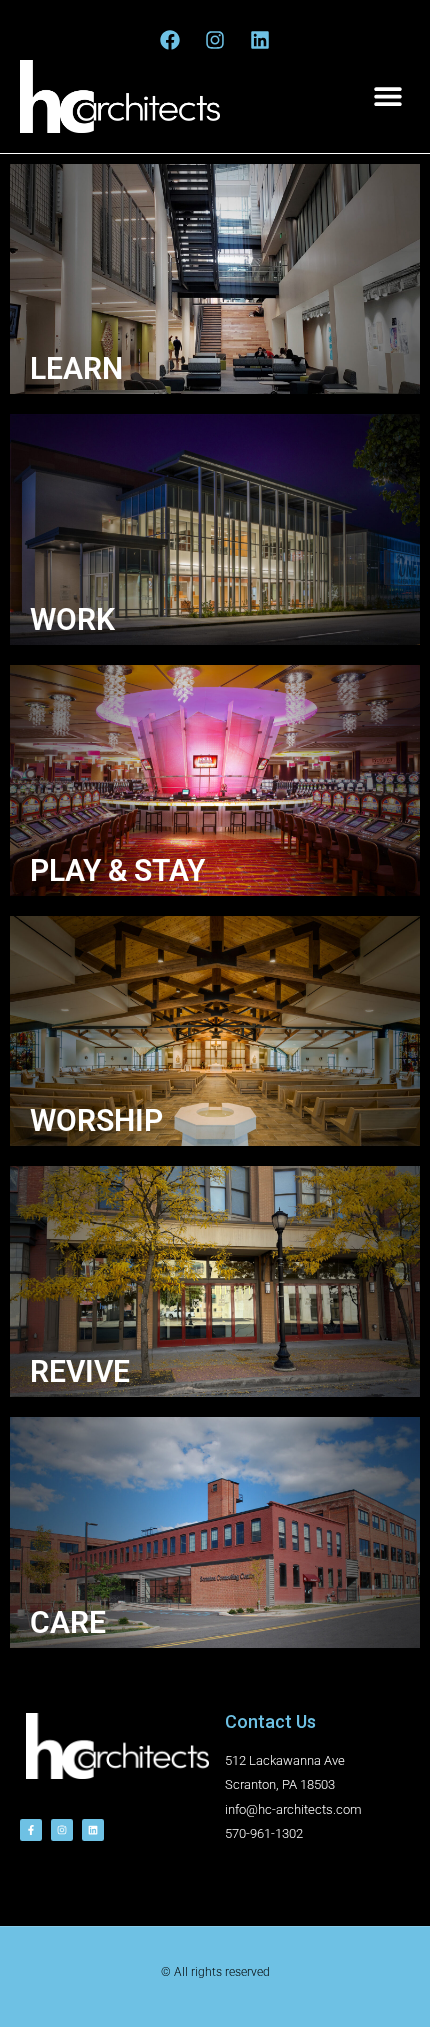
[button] (387, 96)
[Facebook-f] (31, 1830)
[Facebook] (170, 40)
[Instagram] (215, 40)
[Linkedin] (260, 40)
